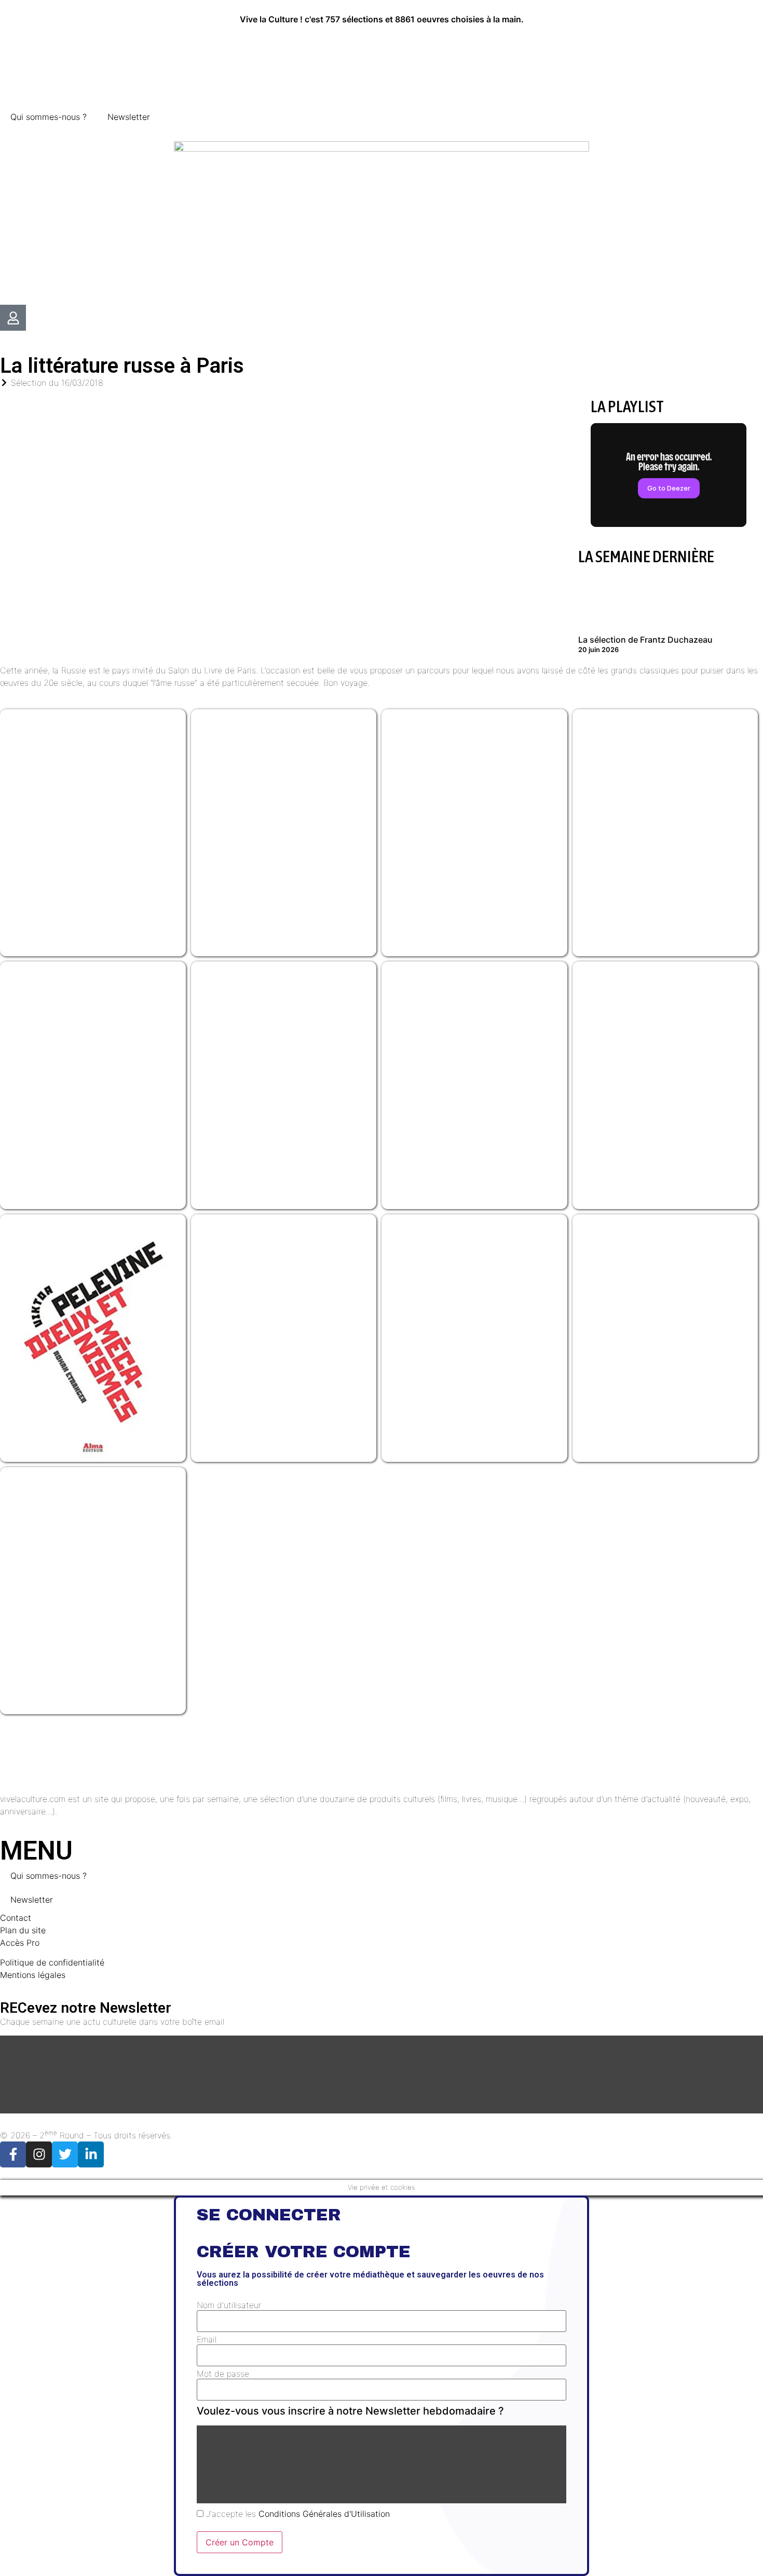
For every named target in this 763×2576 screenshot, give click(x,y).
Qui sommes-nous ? (49, 117)
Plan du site (23, 1930)
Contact (16, 1918)
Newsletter (129, 117)
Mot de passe (223, 2374)
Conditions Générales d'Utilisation (324, 2514)
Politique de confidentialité (52, 1962)
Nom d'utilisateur (229, 2305)
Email (207, 2339)
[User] (13, 318)
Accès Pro (20, 1943)
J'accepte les (297, 2514)
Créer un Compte (240, 2542)
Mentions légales (33, 1975)
